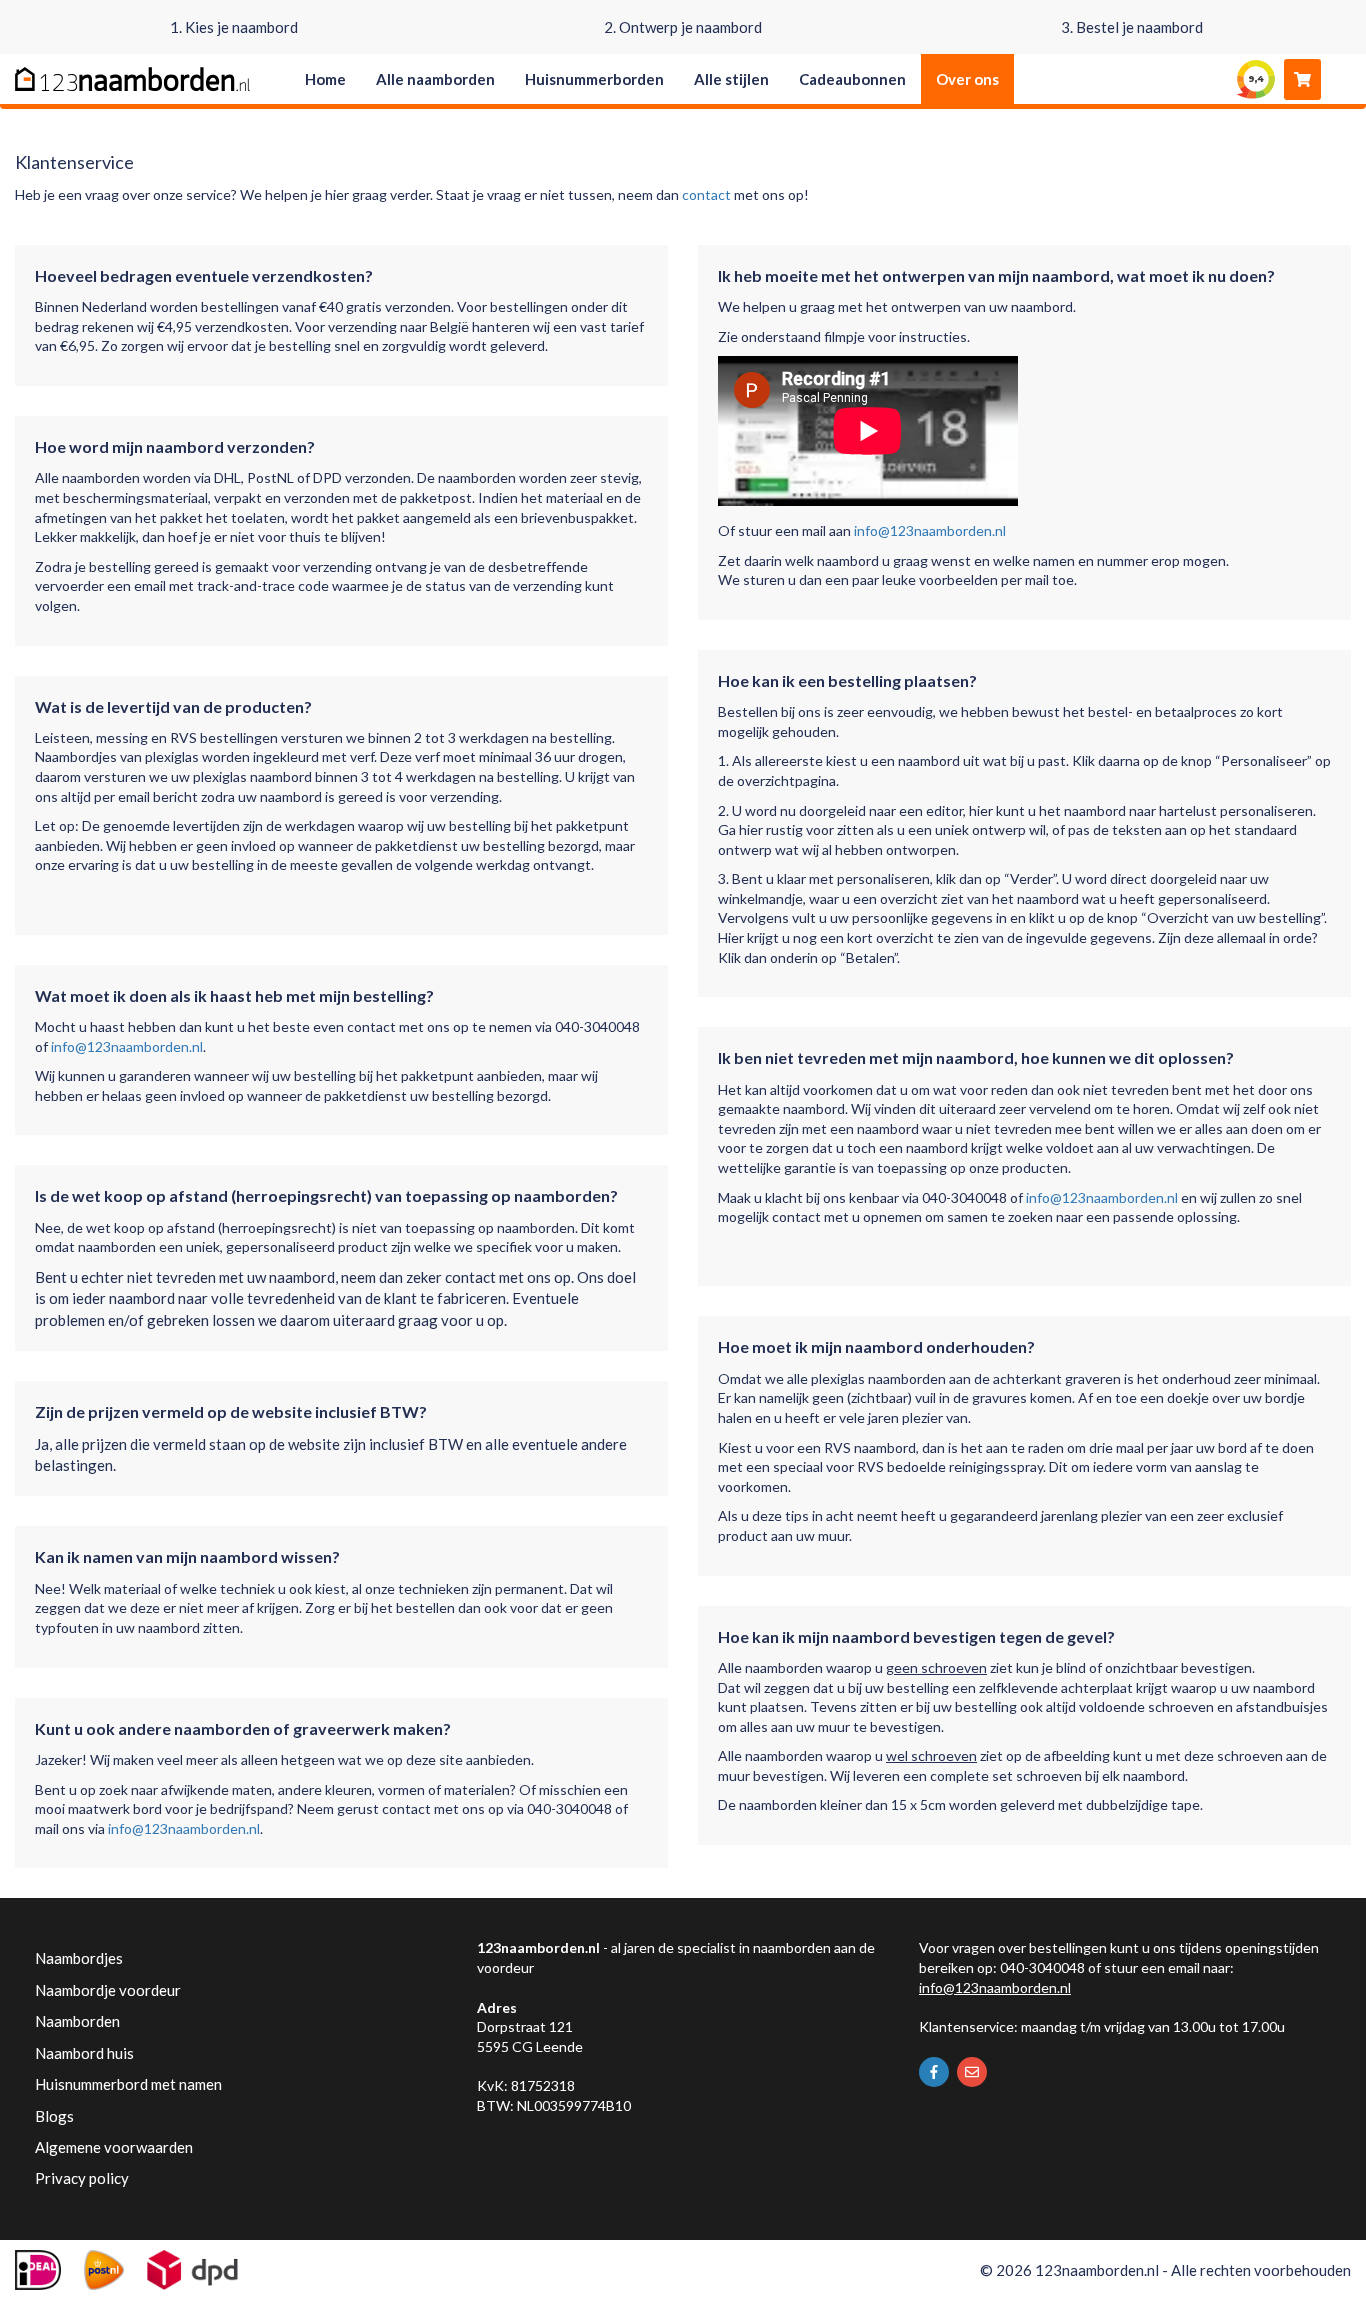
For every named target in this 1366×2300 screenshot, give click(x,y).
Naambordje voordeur (108, 1990)
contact (706, 194)
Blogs (54, 2116)
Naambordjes (79, 1958)
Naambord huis (84, 2053)
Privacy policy (82, 2178)
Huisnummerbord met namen (128, 2084)
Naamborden (77, 2021)
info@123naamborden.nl (127, 1046)
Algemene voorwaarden (114, 2147)
